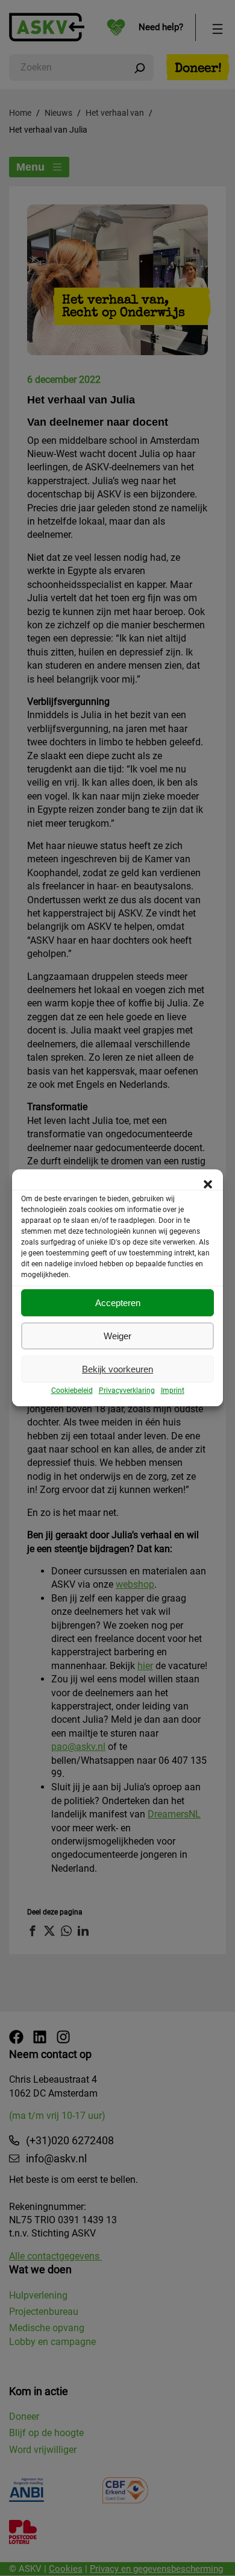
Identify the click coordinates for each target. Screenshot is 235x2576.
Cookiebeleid (72, 1391)
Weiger (117, 1336)
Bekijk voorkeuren (117, 1369)
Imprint (173, 1391)
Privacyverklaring (127, 1391)
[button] (208, 1184)
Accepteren (118, 1303)
